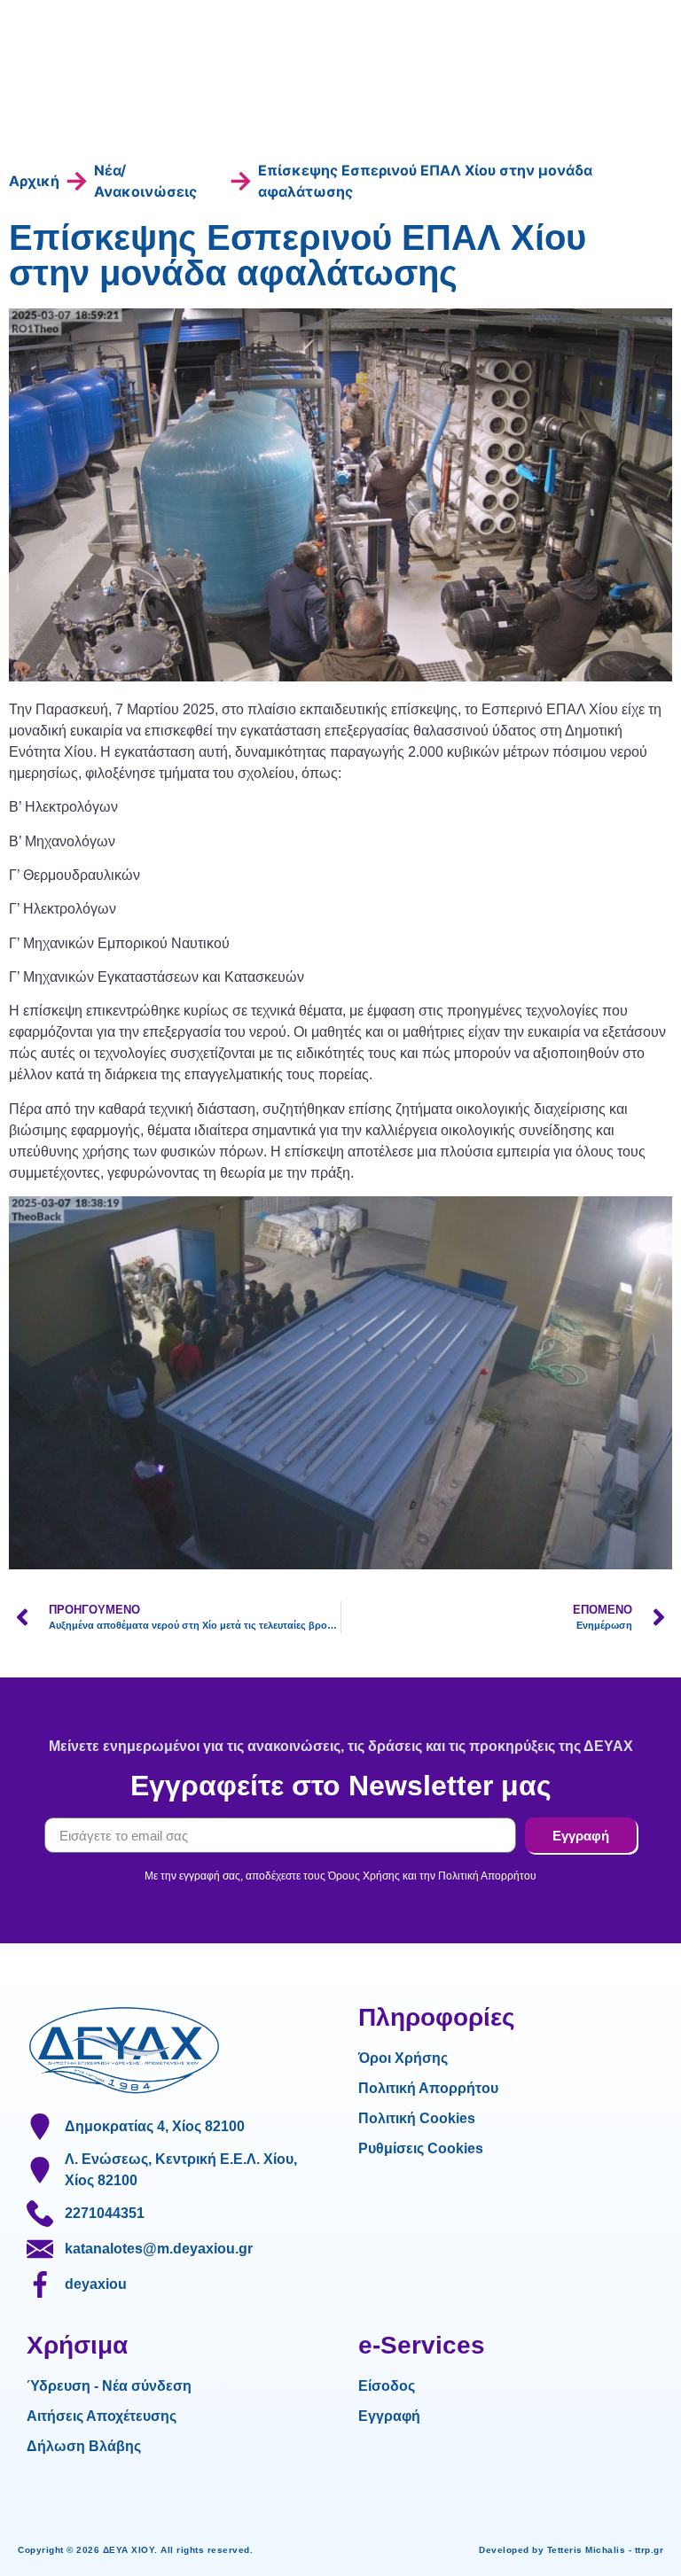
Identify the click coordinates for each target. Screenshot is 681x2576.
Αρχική (34, 181)
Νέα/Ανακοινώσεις (145, 181)
